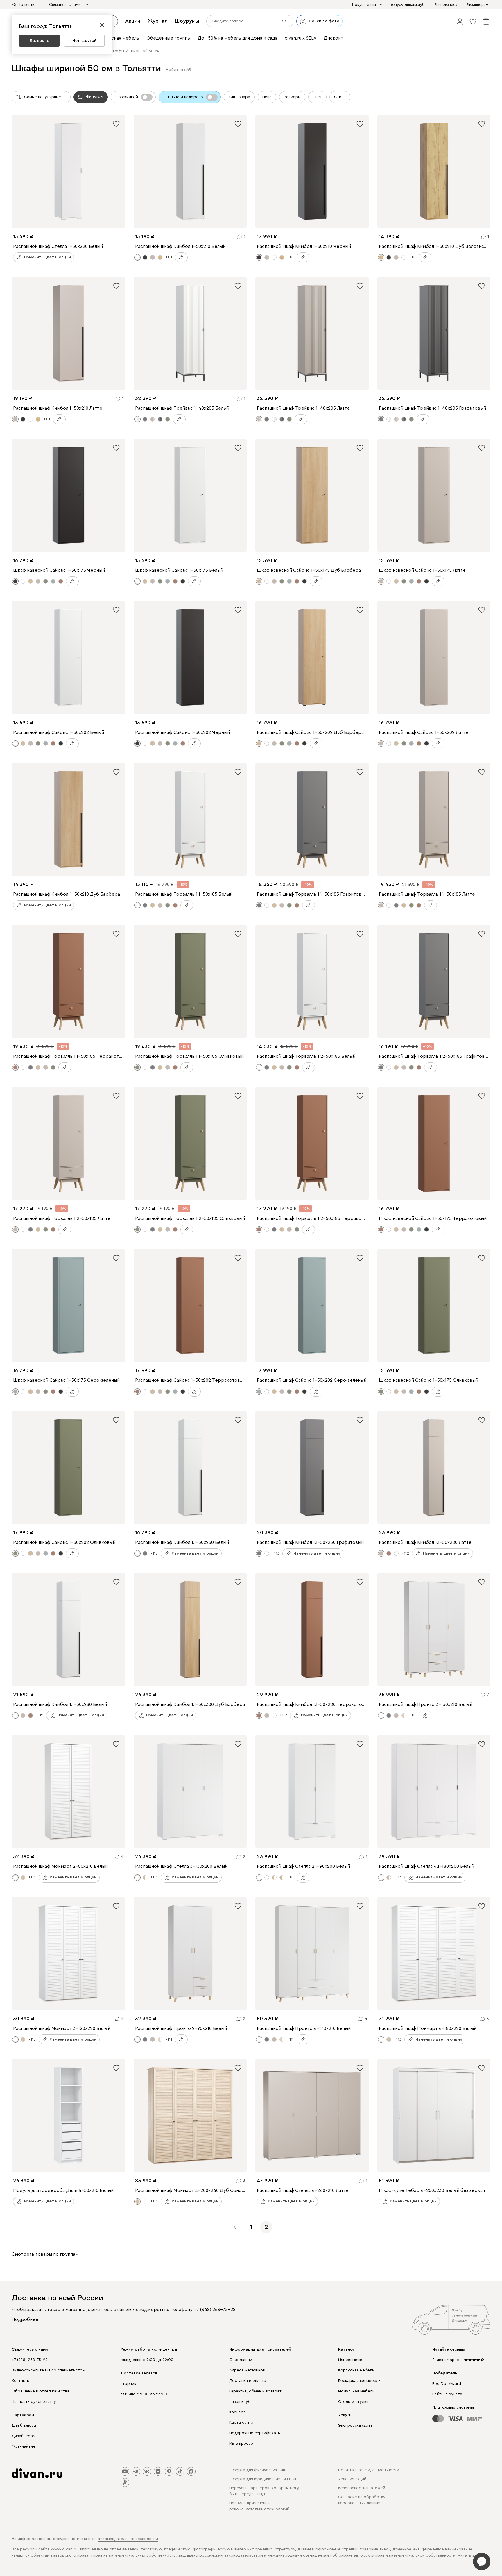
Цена (267, 97)
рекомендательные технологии (128, 2539)
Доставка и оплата (248, 2381)
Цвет (317, 97)
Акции (133, 21)
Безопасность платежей (362, 2488)
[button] (460, 21)
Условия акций (352, 2479)
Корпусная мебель (356, 2370)
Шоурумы (187, 21)
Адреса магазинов (247, 2370)
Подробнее (25, 2319)
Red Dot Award (447, 2384)
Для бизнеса (24, 2426)
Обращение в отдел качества (41, 2391)
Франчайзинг (24, 2446)
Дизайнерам (24, 2436)
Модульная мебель (356, 2391)
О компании (241, 2360)
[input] (250, 21)
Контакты (21, 2381)
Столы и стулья (353, 2402)
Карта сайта (241, 2423)
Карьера (237, 2412)
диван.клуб (240, 2402)
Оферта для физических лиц (257, 2470)
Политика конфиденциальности (369, 2470)
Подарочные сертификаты (255, 2433)
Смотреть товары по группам (45, 2254)
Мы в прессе (241, 2444)
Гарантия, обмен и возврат (255, 2391)
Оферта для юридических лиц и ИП (263, 2479)
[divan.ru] (37, 2473)
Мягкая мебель (352, 2360)
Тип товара (239, 97)
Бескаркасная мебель (359, 2381)
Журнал (158, 21)
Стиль (340, 97)
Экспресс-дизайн (355, 2426)
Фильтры (95, 97)
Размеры (292, 97)
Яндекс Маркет (447, 2360)
